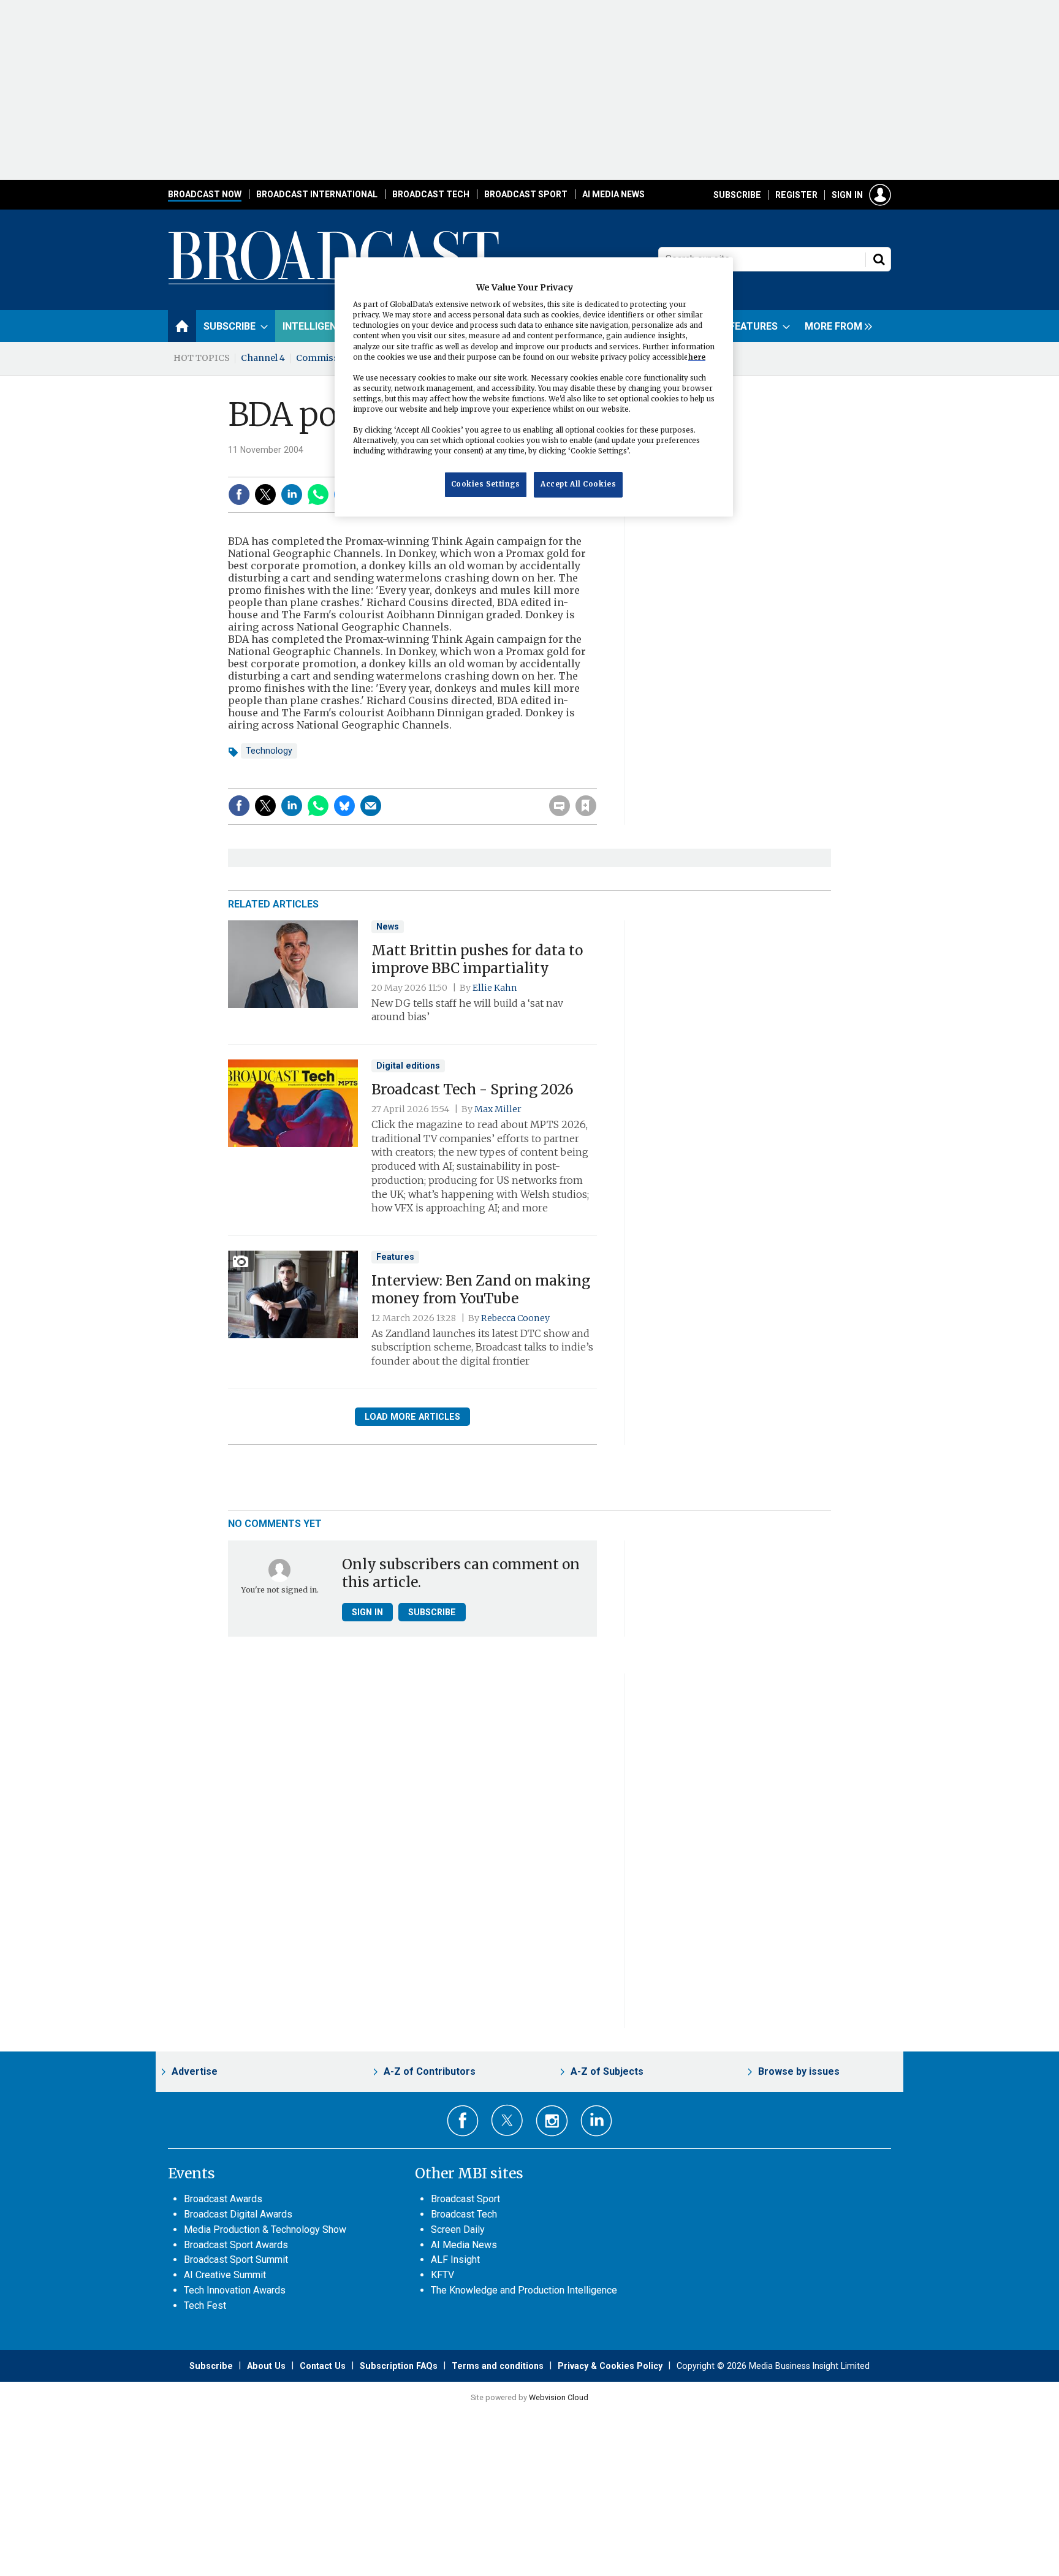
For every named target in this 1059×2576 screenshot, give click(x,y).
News (388, 926)
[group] (835, 326)
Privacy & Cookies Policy (610, 2366)
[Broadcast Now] (334, 282)
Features (395, 1257)
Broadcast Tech (431, 194)
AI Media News (613, 194)
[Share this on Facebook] (239, 494)
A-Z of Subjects (607, 2071)
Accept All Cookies (578, 485)
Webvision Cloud (559, 2397)
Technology (269, 751)
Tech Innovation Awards (235, 2290)
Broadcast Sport (526, 194)
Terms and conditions (498, 2366)
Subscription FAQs (399, 2366)
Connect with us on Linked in (597, 2121)
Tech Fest (205, 2305)
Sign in (847, 195)
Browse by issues (799, 2071)
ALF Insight (455, 2260)
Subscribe (737, 195)
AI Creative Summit (225, 2275)
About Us (266, 2366)
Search (879, 259)
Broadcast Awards (223, 2199)
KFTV (442, 2275)
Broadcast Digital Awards (238, 2214)
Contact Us (323, 2366)
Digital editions (408, 1066)
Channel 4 (263, 358)
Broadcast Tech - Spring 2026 (473, 1089)
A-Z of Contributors (430, 2071)
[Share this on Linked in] (292, 494)
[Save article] (586, 806)
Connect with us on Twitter (507, 2120)
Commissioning (332, 358)
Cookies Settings (486, 485)
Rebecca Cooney (515, 1318)
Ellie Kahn (495, 988)
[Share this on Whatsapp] (318, 494)
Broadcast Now (205, 194)
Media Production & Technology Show (265, 2229)
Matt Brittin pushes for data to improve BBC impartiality (477, 959)
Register (796, 195)
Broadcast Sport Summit (236, 2260)
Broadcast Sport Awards (236, 2245)
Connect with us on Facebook (463, 2121)
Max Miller (498, 1109)
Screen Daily (458, 2229)
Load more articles (412, 1417)
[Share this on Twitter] (265, 494)
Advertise (195, 2071)
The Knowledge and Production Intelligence (524, 2290)
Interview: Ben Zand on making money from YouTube (481, 1290)
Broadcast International (317, 194)
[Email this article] (371, 806)
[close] (595, 781)
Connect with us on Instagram (552, 2121)
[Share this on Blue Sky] (344, 806)
